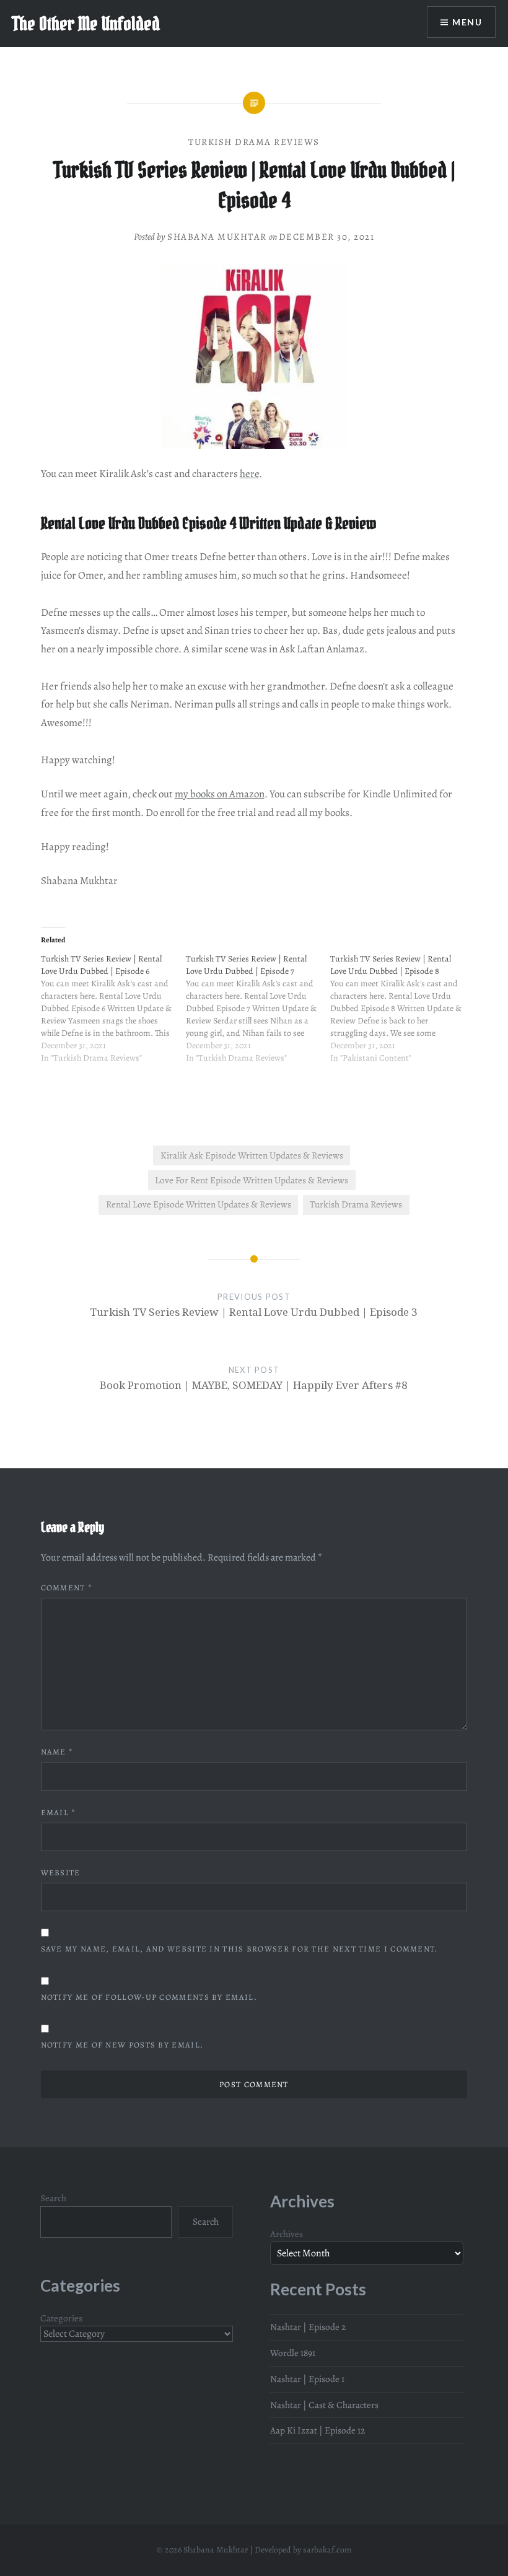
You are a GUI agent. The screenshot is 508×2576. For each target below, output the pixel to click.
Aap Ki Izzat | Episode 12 (317, 2430)
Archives (287, 2234)
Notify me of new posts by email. (122, 2045)
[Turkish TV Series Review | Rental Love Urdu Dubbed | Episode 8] (403, 1015)
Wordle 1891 (293, 2353)
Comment (67, 1588)
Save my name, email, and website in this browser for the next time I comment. (239, 1949)
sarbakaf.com (327, 2550)
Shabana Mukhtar (217, 237)
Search (53, 2198)
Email (59, 1812)
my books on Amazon (220, 794)
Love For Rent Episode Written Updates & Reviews (252, 1180)
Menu (467, 22)
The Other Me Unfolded (86, 24)
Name (57, 1752)
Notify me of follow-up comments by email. (149, 1997)
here (249, 474)
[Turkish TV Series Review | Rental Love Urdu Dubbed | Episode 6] (113, 1015)
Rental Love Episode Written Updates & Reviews (199, 1204)
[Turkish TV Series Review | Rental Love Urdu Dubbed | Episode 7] (258, 1015)
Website (61, 1873)
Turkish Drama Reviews (254, 142)
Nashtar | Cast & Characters (324, 2405)
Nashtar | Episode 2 (308, 2327)
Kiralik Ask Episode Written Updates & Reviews (252, 1155)
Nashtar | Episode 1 (307, 2379)
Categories (61, 2318)
